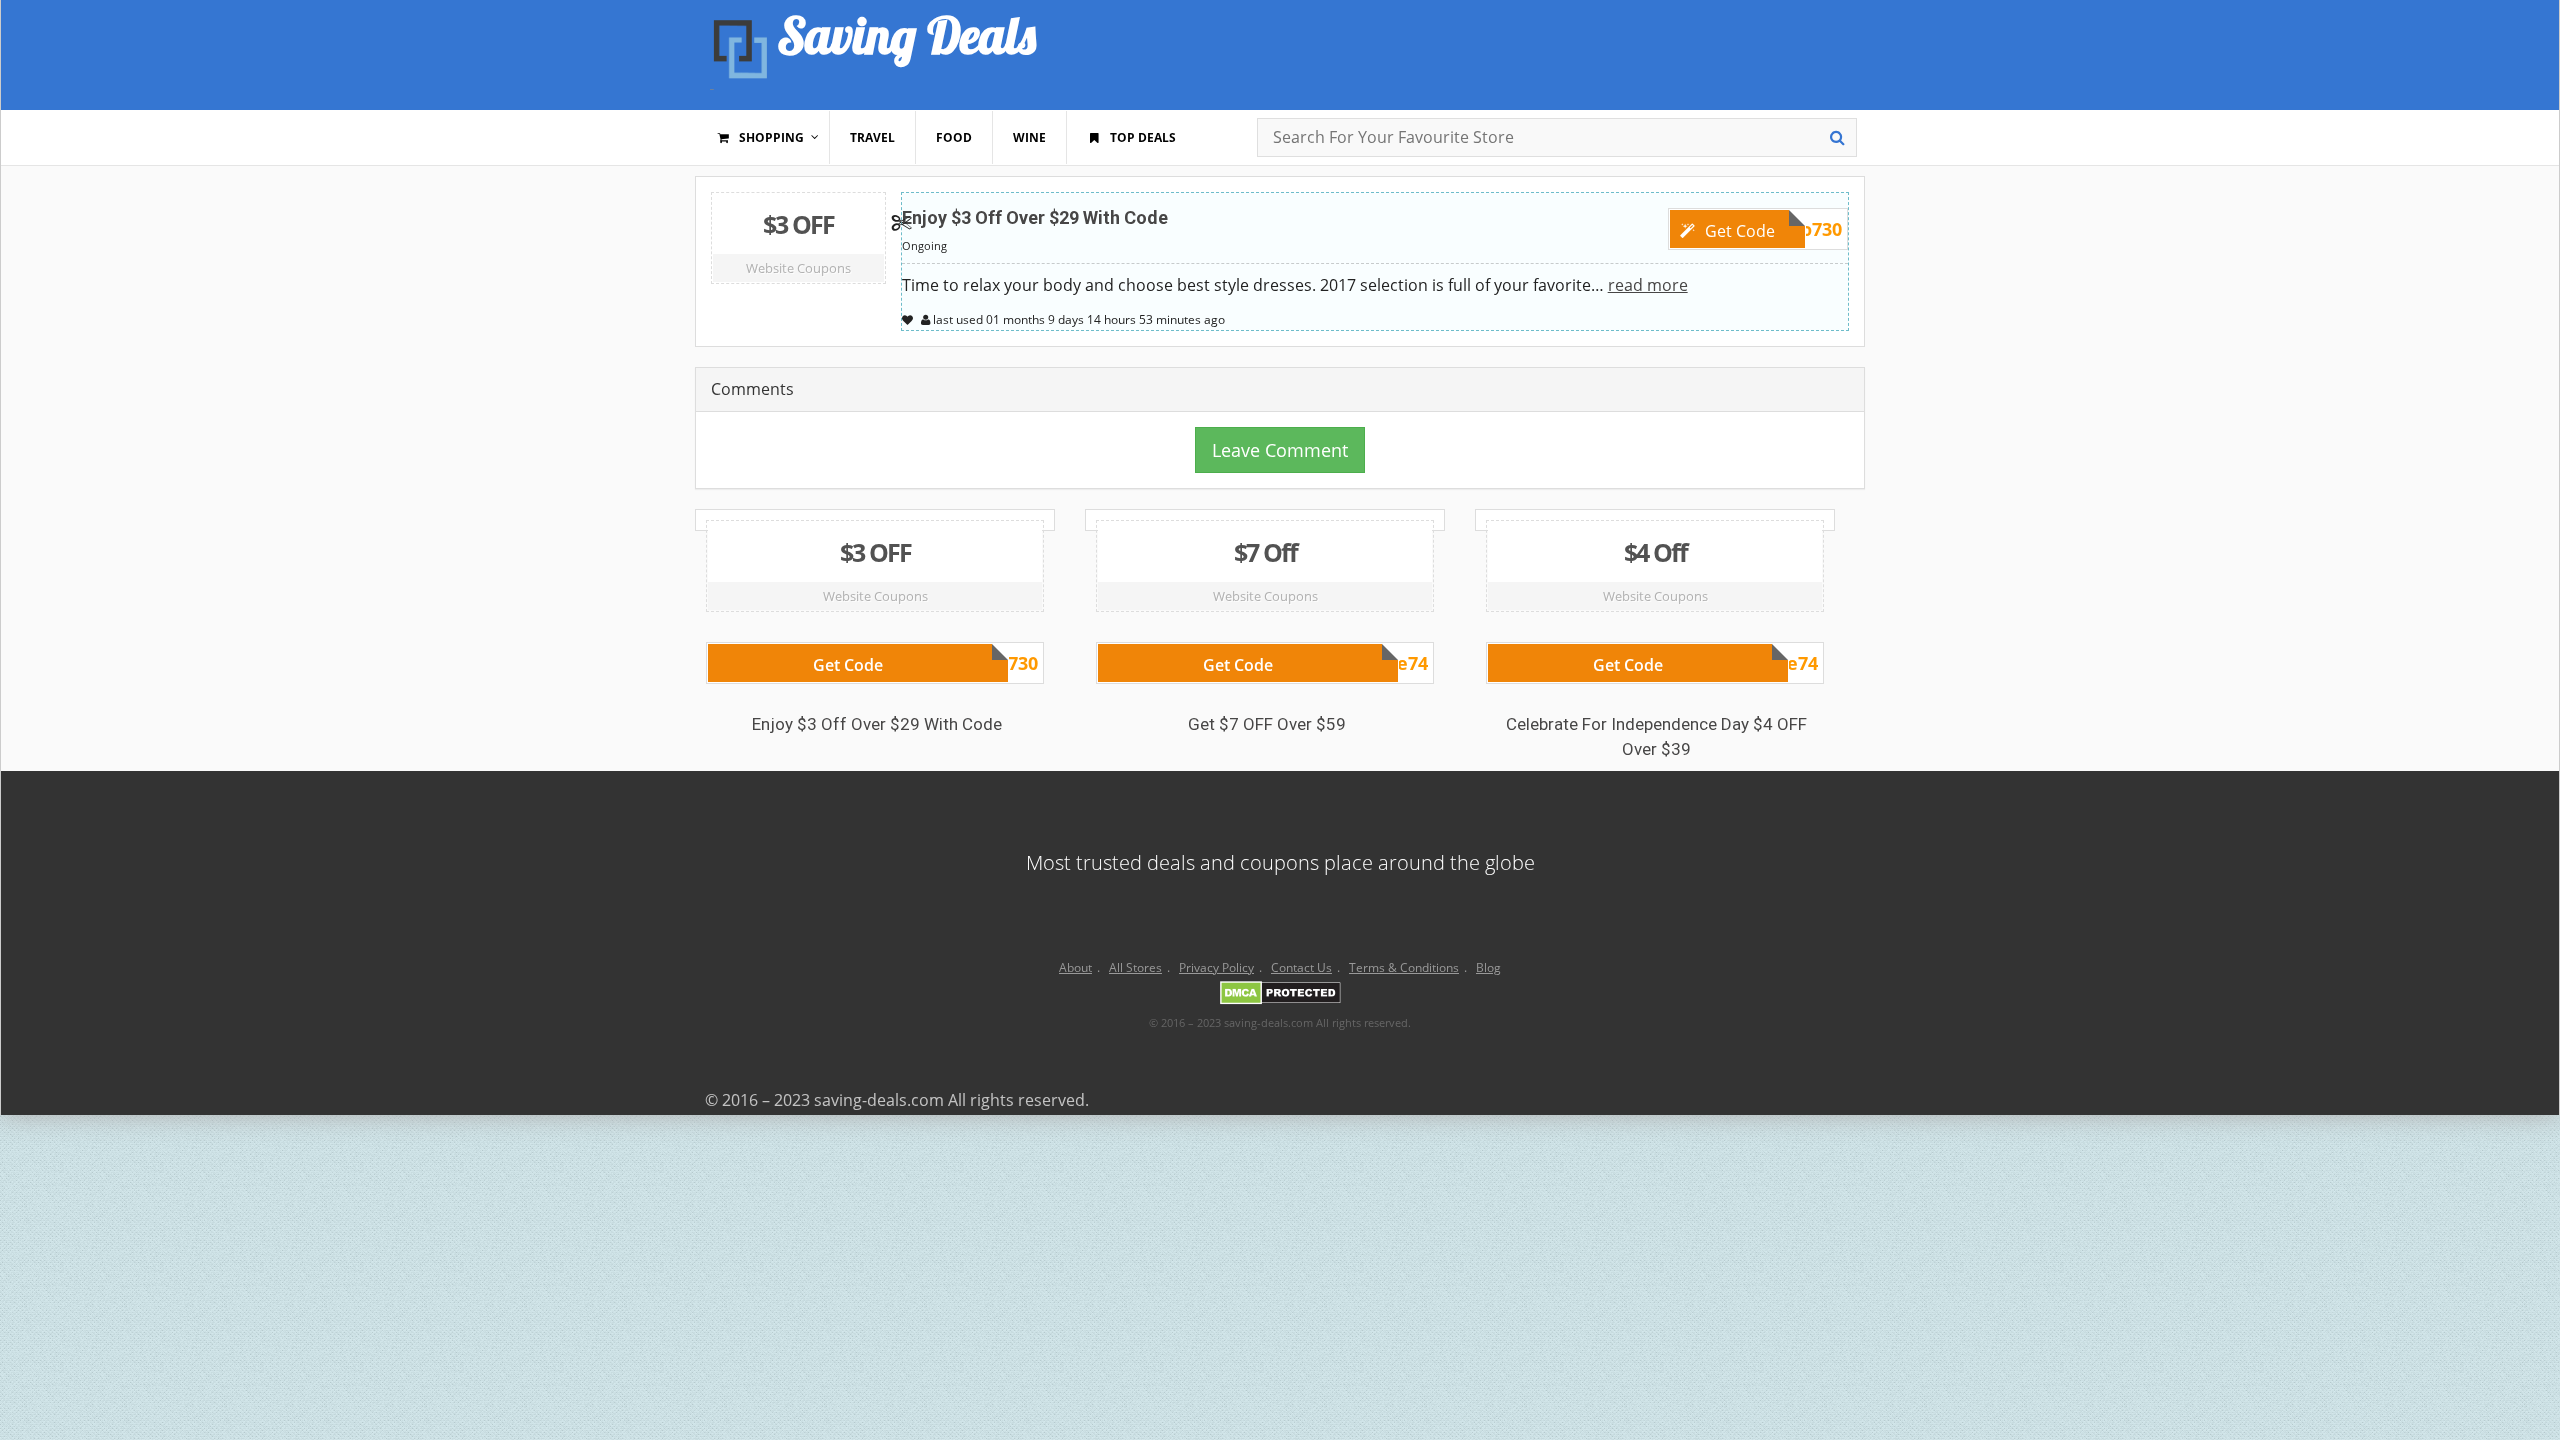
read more (1648, 285)
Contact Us (1301, 967)
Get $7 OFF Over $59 (1267, 724)
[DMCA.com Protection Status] (1280, 996)
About (1075, 967)
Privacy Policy (1216, 967)
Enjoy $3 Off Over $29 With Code (1035, 217)
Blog (1488, 967)
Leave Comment (1280, 450)
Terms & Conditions (1404, 967)
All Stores (1135, 967)
